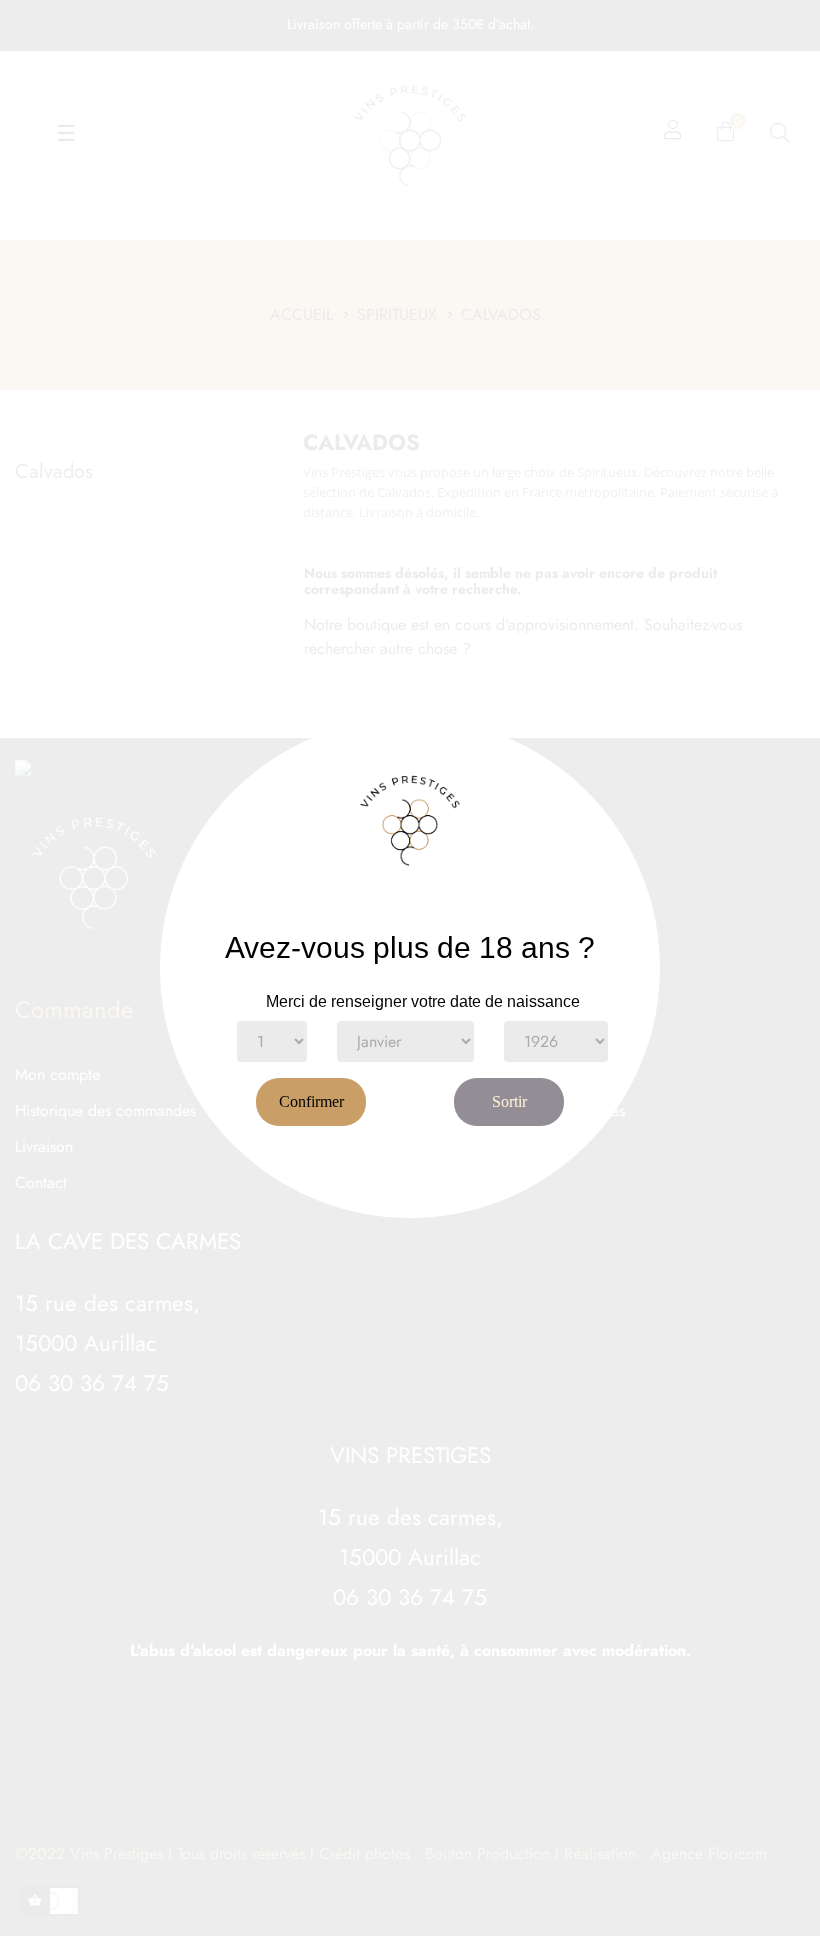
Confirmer (311, 1101)
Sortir (509, 1101)
